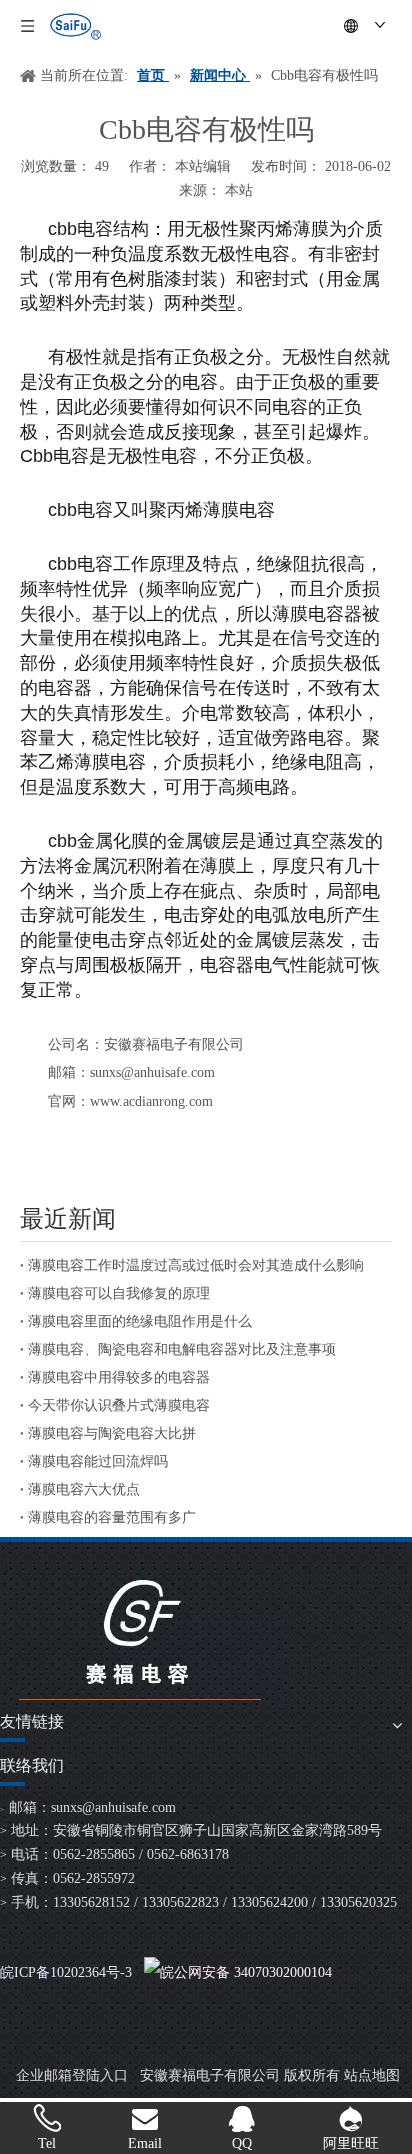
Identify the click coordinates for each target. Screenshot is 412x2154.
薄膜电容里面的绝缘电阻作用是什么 (140, 1321)
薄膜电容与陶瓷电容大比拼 (112, 1433)
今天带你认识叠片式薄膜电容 (119, 1405)
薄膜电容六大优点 (84, 1489)
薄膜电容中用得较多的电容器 (119, 1377)
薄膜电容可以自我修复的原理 (119, 1293)
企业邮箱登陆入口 (72, 2075)
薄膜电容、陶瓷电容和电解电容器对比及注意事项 (182, 1349)
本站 (239, 190)
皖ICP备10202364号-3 (66, 1972)
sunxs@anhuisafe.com (113, 1807)
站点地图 (372, 2075)
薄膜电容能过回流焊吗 (98, 1461)
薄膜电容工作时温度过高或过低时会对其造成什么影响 (196, 1265)
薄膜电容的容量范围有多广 (112, 1517)
